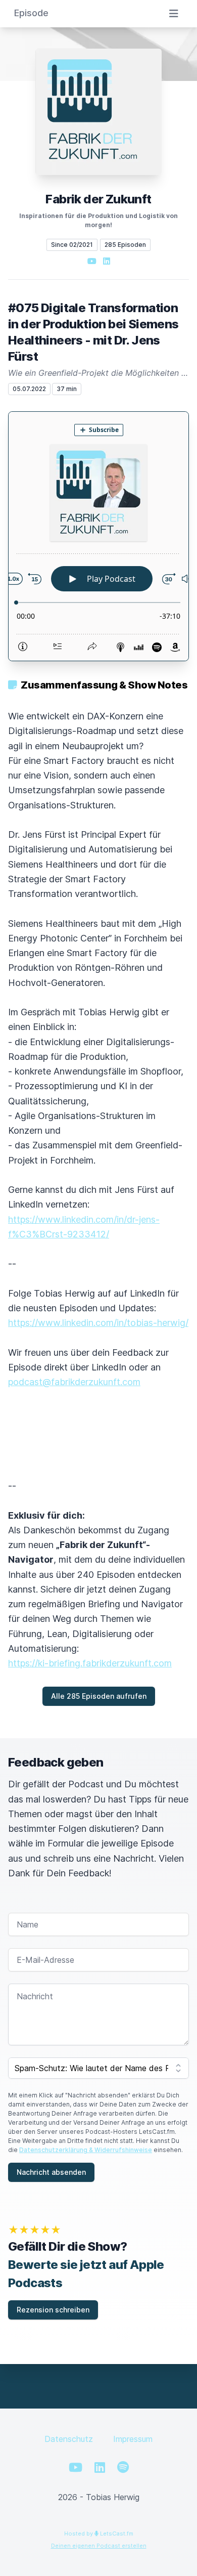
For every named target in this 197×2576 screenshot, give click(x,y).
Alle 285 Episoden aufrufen (99, 1696)
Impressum (133, 2439)
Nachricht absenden (51, 2172)
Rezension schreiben (53, 2310)
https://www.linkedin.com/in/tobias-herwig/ (98, 1323)
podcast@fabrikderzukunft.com (74, 1382)
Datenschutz (69, 2439)
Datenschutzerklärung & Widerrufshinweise (86, 2150)
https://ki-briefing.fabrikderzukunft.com (90, 1663)
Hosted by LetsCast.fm (99, 2534)
